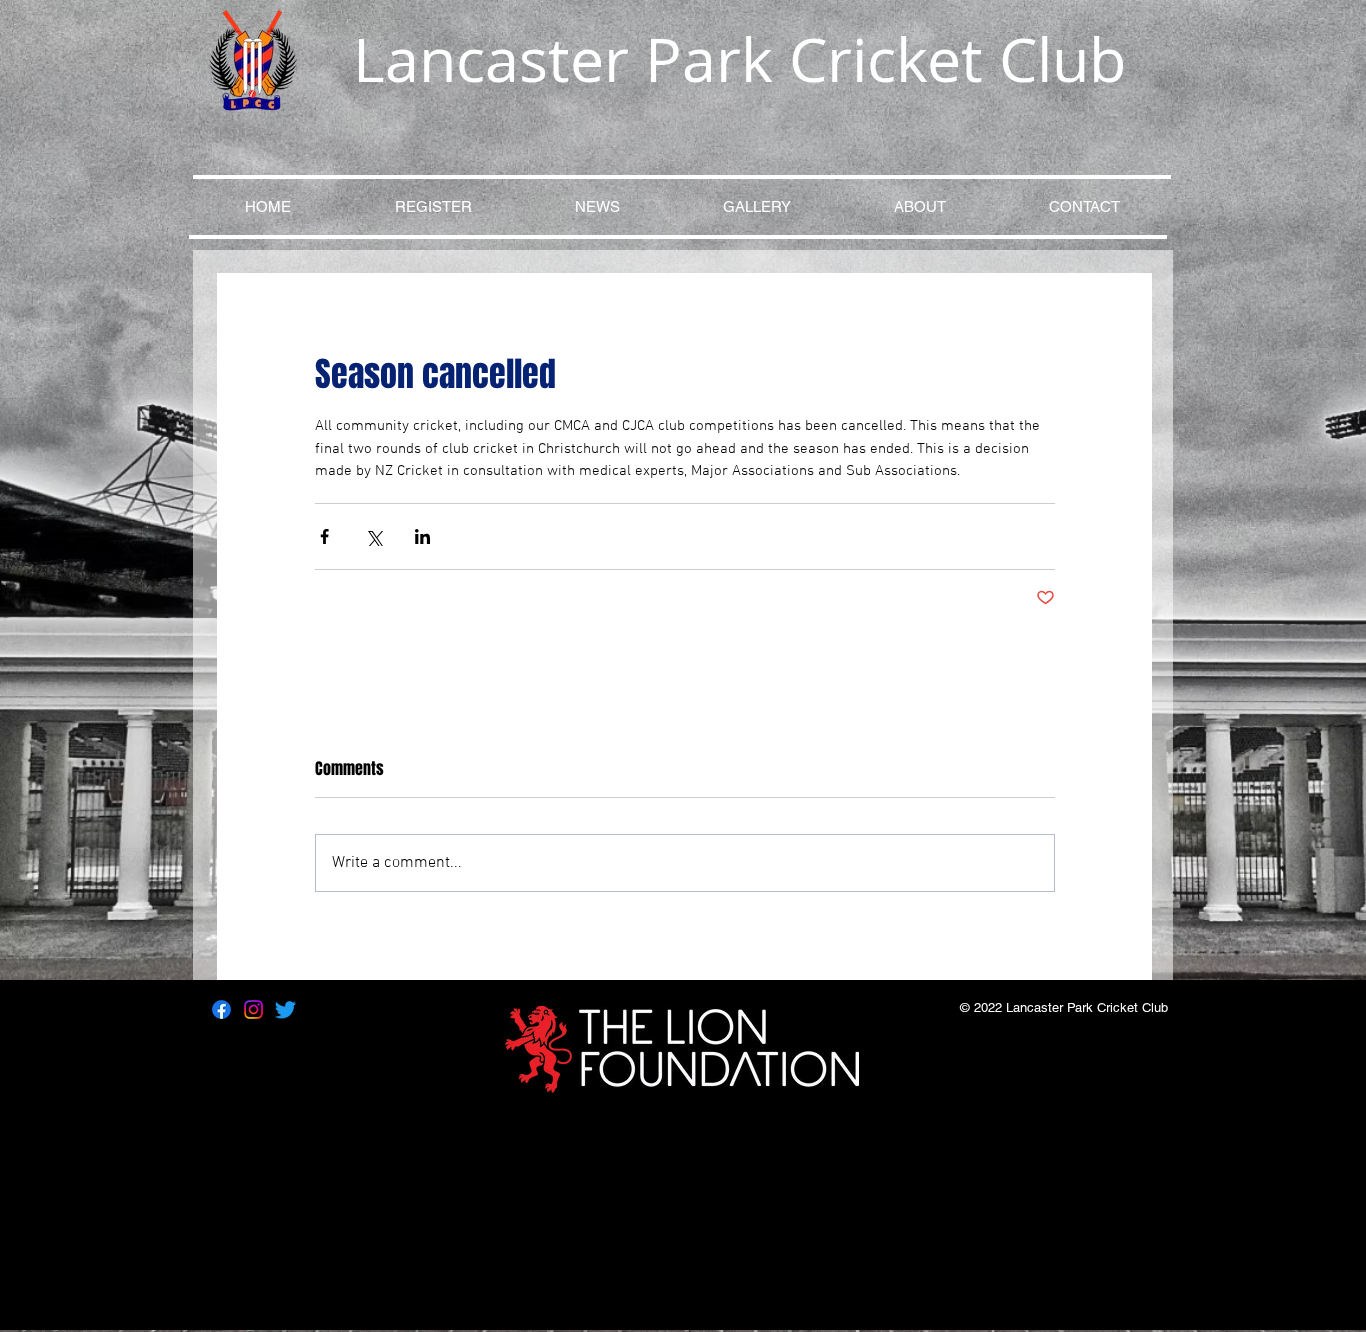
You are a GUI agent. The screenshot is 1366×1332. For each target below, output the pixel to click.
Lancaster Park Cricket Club (739, 59)
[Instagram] (253, 1009)
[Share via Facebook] (324, 536)
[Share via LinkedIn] (422, 536)
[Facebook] (221, 1009)
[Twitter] (285, 1009)
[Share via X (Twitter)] (373, 536)
